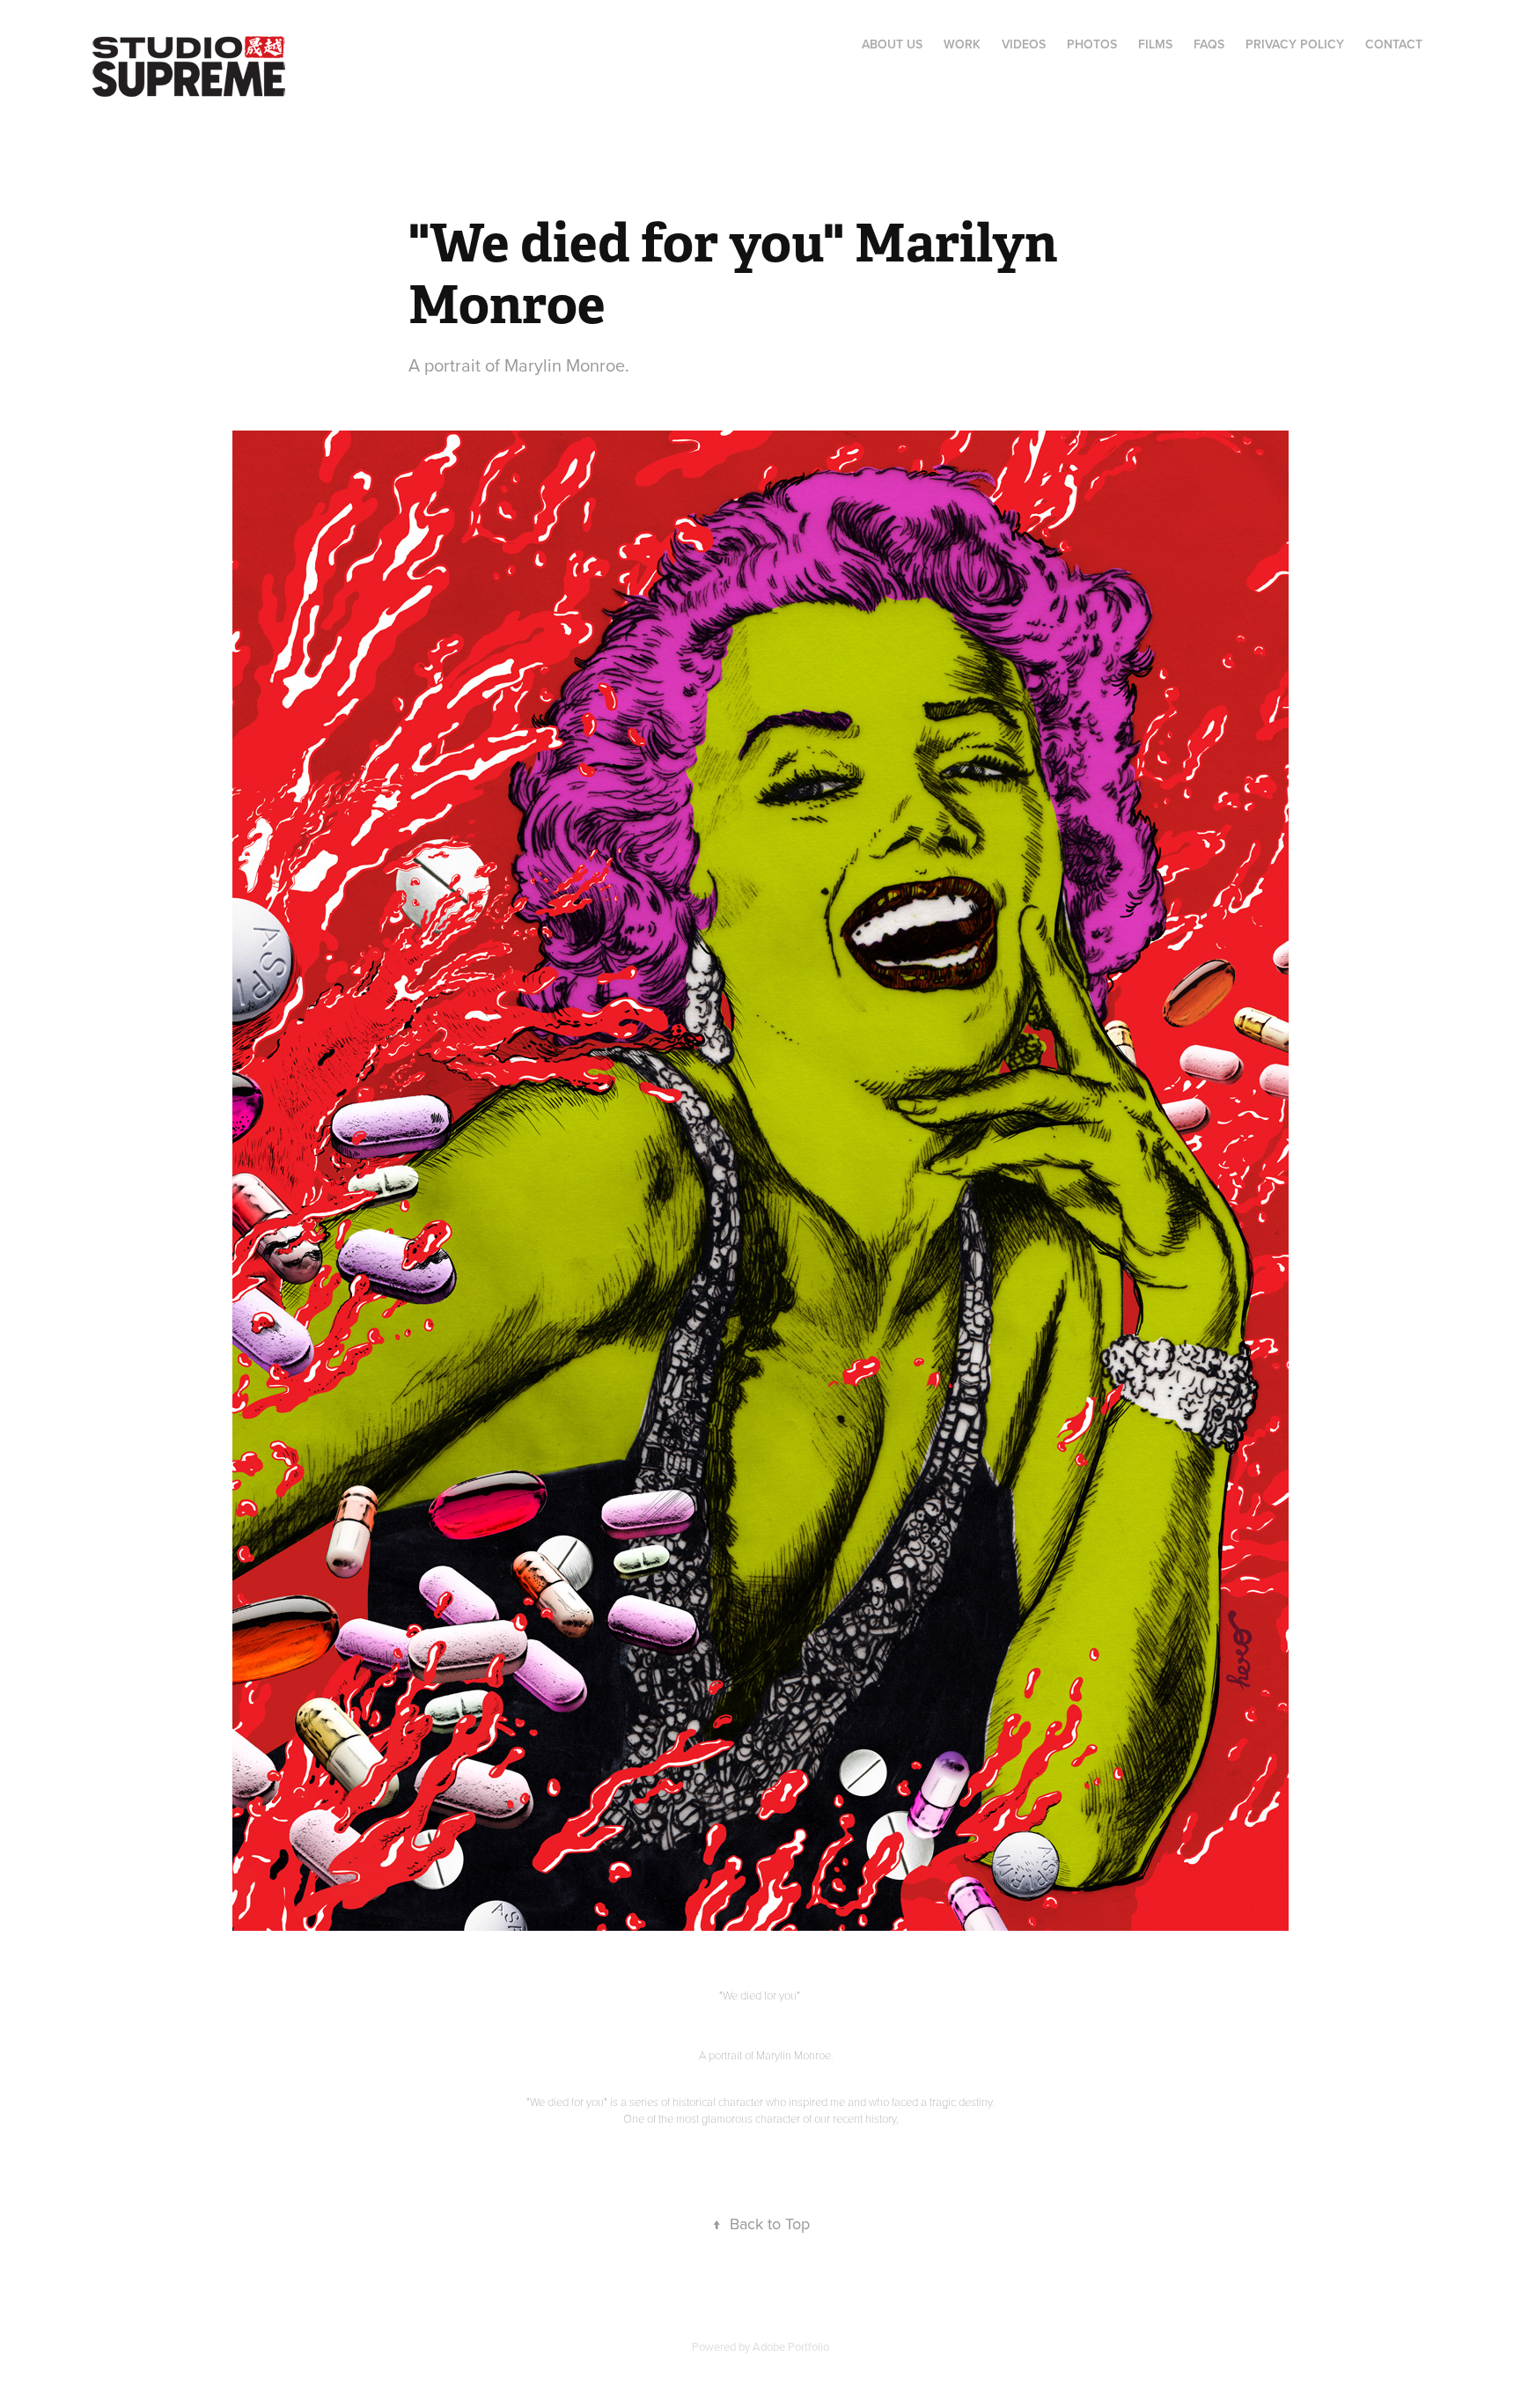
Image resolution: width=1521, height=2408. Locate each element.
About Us (892, 44)
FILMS (1155, 44)
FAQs (1209, 44)
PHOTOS (1092, 44)
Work (962, 44)
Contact (1394, 44)
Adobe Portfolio (791, 2346)
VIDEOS (1024, 44)
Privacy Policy (1295, 44)
